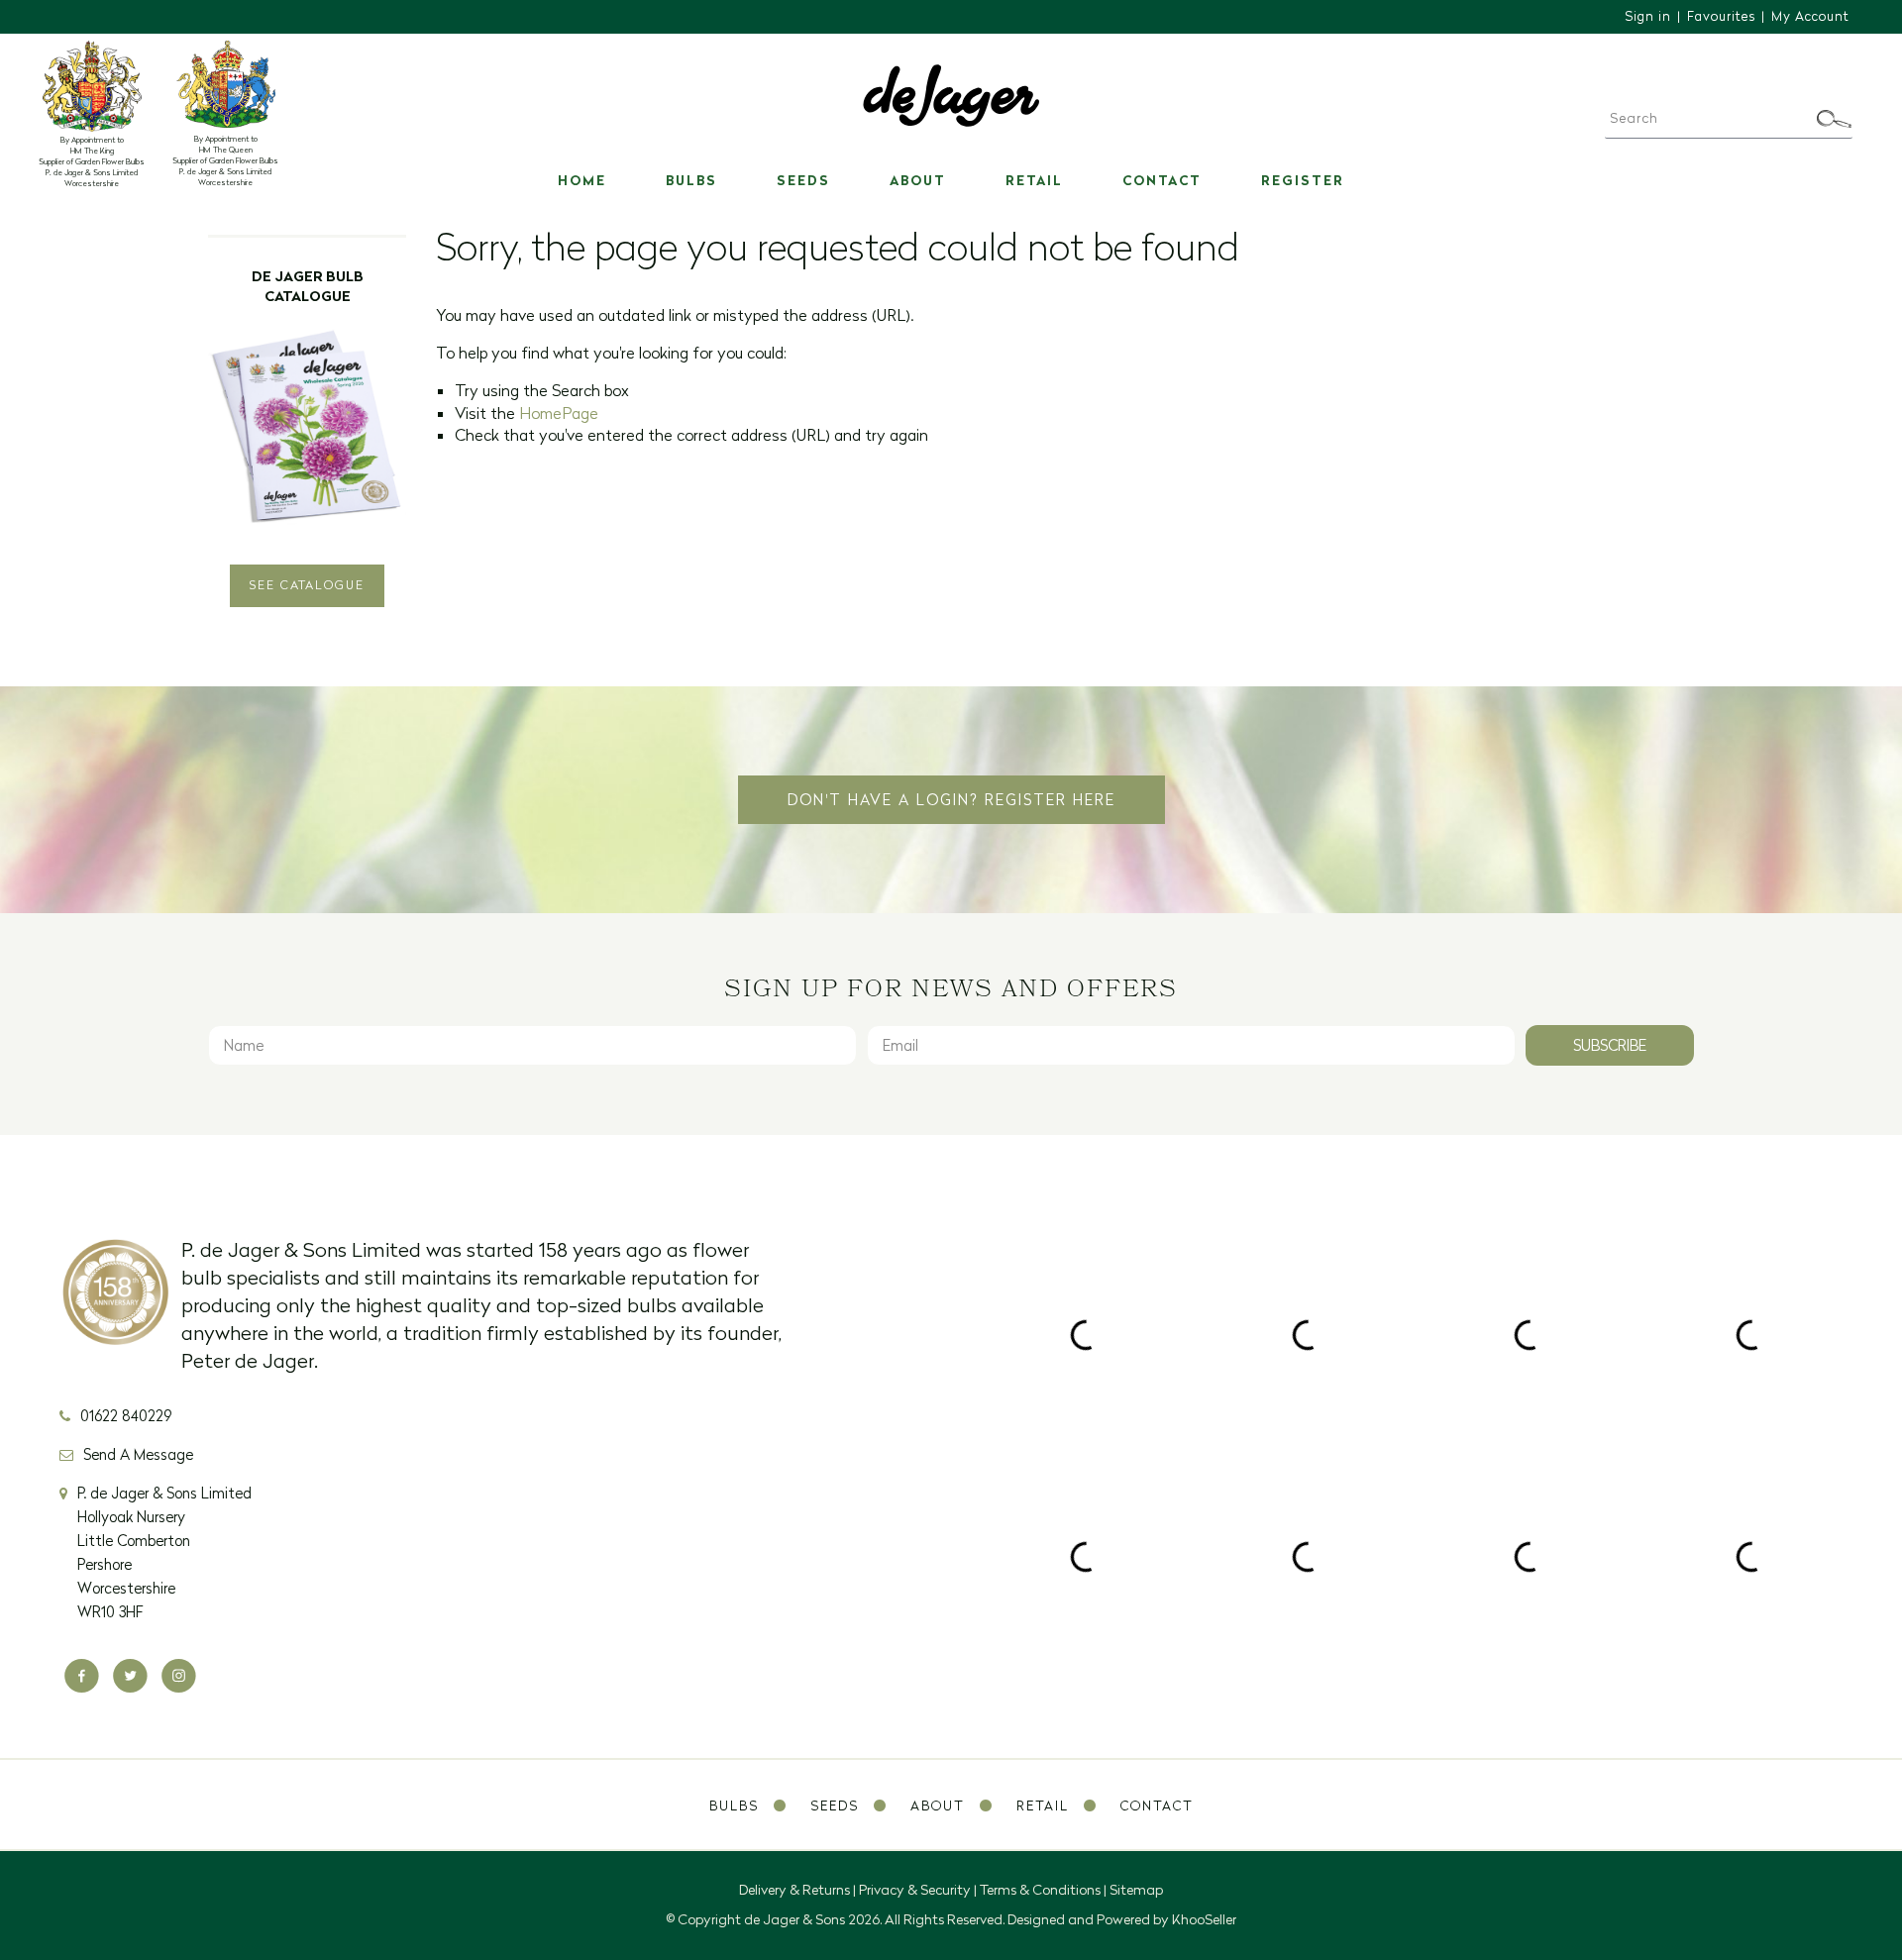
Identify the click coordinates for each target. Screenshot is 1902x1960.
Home (582, 180)
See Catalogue (307, 585)
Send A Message (138, 1454)
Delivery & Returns (794, 1890)
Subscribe (1610, 1045)
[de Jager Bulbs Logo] (951, 94)
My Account (1810, 16)
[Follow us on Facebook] (82, 1676)
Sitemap (1136, 1890)
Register (1303, 180)
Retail (1034, 180)
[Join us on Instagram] (179, 1676)
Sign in (1648, 16)
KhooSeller (1204, 1919)
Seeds (803, 180)
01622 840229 (126, 1416)
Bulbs (691, 180)
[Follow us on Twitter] (130, 1676)
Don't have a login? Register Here (951, 800)
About (918, 180)
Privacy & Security (915, 1890)
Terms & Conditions (1040, 1890)
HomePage (559, 413)
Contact (1162, 180)
